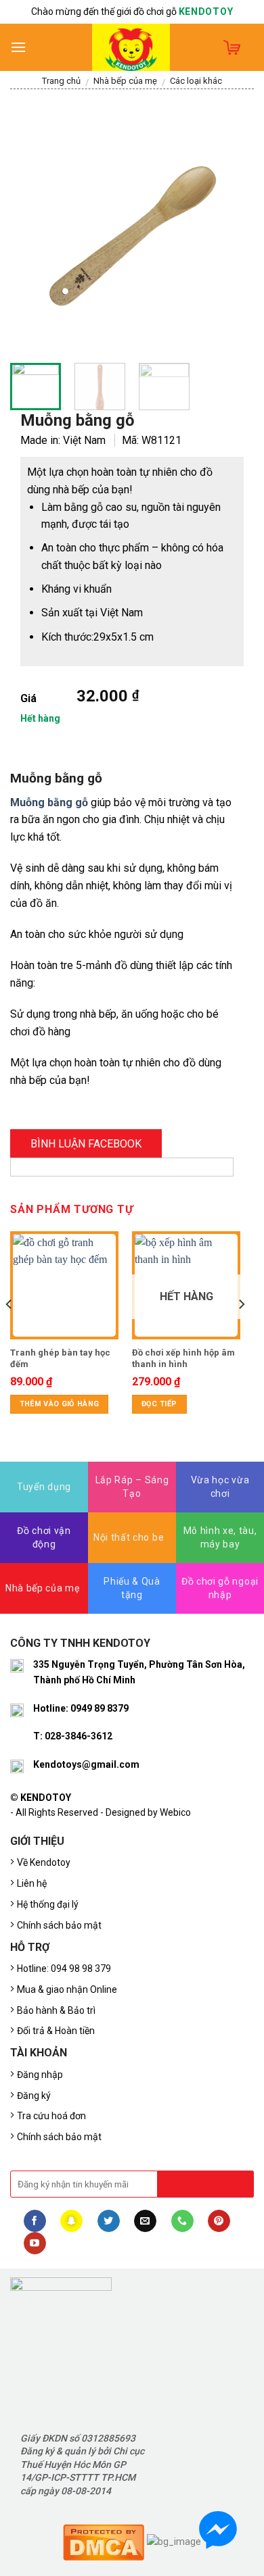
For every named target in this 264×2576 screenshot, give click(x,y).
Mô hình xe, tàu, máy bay (220, 1537)
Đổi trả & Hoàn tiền (56, 2031)
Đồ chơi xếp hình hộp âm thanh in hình (183, 1358)
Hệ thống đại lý (48, 1904)
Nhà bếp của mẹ (125, 81)
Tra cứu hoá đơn (51, 2116)
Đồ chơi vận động (44, 1537)
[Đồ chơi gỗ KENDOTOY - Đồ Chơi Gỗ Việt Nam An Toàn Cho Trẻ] (131, 47)
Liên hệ (32, 1883)
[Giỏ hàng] (232, 47)
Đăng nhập (40, 2075)
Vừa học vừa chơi (220, 1487)
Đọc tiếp (159, 1404)
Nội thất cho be (129, 1537)
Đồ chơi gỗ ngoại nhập (220, 1588)
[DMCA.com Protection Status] (104, 2541)
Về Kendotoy (46, 1862)
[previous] (32, 231)
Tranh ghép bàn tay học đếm (60, 1358)
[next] (232, 231)
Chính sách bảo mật (59, 1925)
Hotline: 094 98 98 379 (64, 1968)
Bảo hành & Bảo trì (56, 2010)
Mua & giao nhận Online (67, 1989)
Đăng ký (34, 2096)
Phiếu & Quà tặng (132, 1588)
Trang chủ (61, 81)
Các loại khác (196, 81)
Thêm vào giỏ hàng (60, 1404)
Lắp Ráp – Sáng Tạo (132, 1487)
